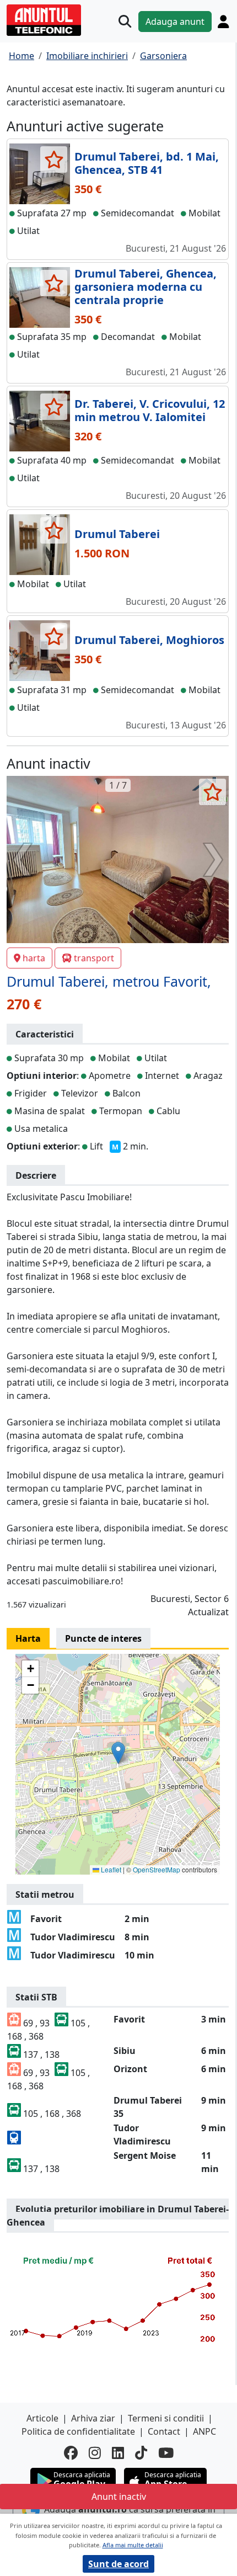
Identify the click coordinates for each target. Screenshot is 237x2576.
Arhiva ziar (93, 2418)
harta (34, 958)
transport (94, 958)
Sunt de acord (118, 2564)
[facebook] (71, 2453)
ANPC (204, 2431)
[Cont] (223, 22)
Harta (28, 1638)
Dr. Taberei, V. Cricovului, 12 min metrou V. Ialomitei (150, 410)
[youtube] (166, 2453)
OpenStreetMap (157, 1869)
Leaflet (110, 1869)
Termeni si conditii (166, 2418)
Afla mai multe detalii (133, 2545)
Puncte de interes (103, 1638)
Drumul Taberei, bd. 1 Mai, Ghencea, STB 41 (147, 163)
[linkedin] (118, 2453)
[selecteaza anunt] (54, 159)
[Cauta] (125, 21)
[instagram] (95, 2453)
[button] (118, 1753)
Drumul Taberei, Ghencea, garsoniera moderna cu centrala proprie (146, 287)
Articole (42, 2418)
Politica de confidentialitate (78, 2431)
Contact (164, 2431)
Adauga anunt (175, 22)
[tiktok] (141, 2453)
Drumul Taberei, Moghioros (149, 640)
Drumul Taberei (117, 534)
